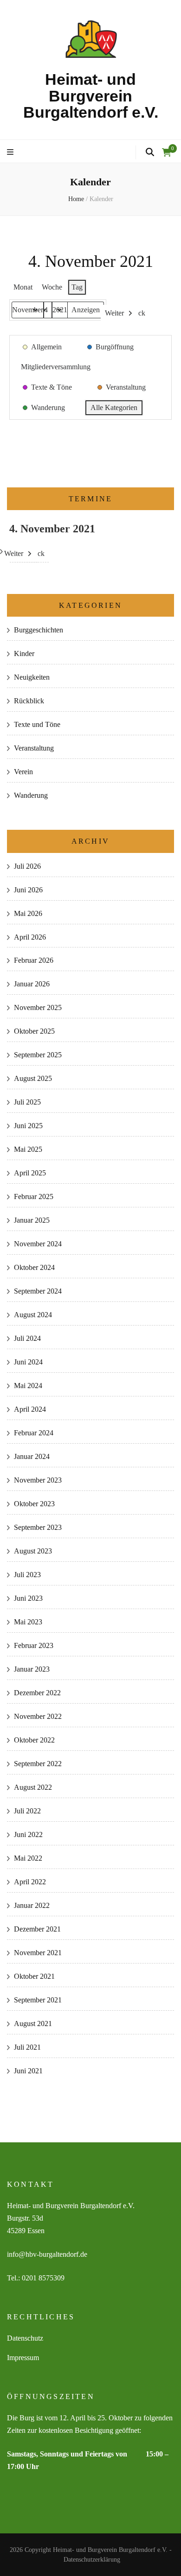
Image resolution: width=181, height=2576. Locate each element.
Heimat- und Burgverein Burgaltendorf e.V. (91, 96)
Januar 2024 (32, 1456)
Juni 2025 (28, 1126)
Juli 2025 (27, 1102)
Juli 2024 (27, 1338)
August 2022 (33, 1787)
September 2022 (38, 1764)
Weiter (114, 313)
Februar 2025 (34, 1196)
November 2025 (38, 1007)
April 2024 (30, 1409)
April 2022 (30, 1882)
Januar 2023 (32, 1669)
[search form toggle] (150, 152)
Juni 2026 (28, 890)
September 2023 (38, 1527)
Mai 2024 (28, 1386)
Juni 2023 (28, 1598)
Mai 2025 (28, 1149)
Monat (23, 287)
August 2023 (33, 1551)
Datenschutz (25, 2338)
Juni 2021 (28, 2071)
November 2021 (38, 1953)
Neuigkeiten (32, 677)
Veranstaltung (34, 748)
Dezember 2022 (37, 1693)
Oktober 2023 (34, 1504)
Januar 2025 (32, 1220)
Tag (77, 287)
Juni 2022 (28, 1834)
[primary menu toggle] (11, 153)
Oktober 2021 (34, 1976)
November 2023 (38, 1480)
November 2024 (38, 1244)
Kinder (24, 653)
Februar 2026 (34, 960)
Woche (52, 287)
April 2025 (30, 1173)
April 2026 (30, 937)
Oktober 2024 (34, 1267)
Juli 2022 (27, 1811)
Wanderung (31, 795)
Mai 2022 (28, 1858)
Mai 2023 (28, 1622)
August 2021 (33, 2024)
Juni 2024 (28, 1362)
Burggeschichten (39, 630)
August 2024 (33, 1315)
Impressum (23, 2358)
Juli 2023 (27, 1575)
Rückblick (29, 701)
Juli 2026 (27, 866)
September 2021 (38, 2000)
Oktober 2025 (34, 1031)
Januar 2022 (32, 1905)
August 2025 (33, 1078)
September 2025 (38, 1055)
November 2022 (38, 1716)
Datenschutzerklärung (92, 2560)
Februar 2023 (34, 1645)
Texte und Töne (37, 724)
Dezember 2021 (37, 1929)
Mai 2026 (28, 913)
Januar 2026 (32, 984)
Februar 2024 (34, 1433)
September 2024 (38, 1291)
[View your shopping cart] (167, 152)
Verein (23, 772)
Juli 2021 (27, 2047)
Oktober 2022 (34, 1740)
